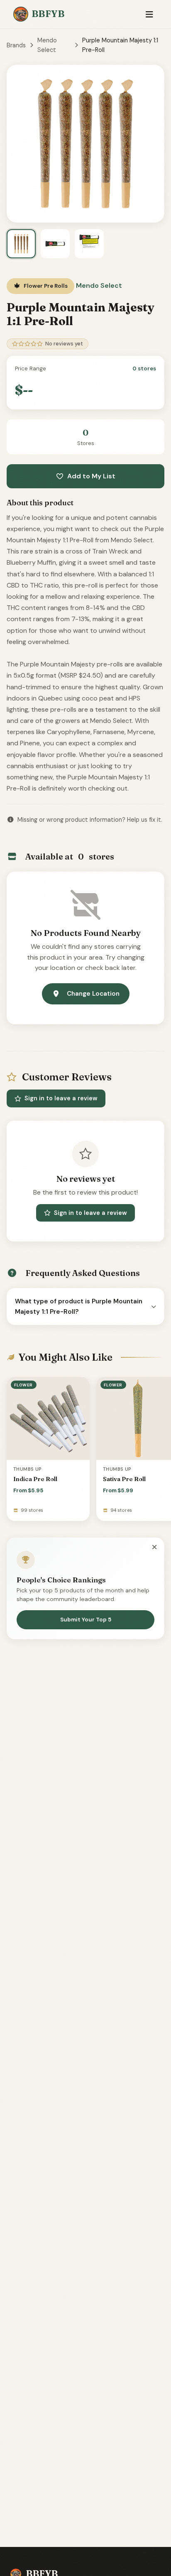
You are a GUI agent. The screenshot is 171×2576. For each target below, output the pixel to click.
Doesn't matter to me (85, 2553)
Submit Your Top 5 (86, 1620)
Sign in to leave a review (61, 1098)
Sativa (86, 2512)
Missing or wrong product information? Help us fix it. (90, 820)
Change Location (93, 994)
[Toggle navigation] (149, 14)
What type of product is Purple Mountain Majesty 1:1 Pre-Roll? (79, 1306)
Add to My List (91, 476)
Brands (16, 45)
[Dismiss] (154, 1547)
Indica (86, 2492)
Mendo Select (47, 45)
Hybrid (86, 2533)
